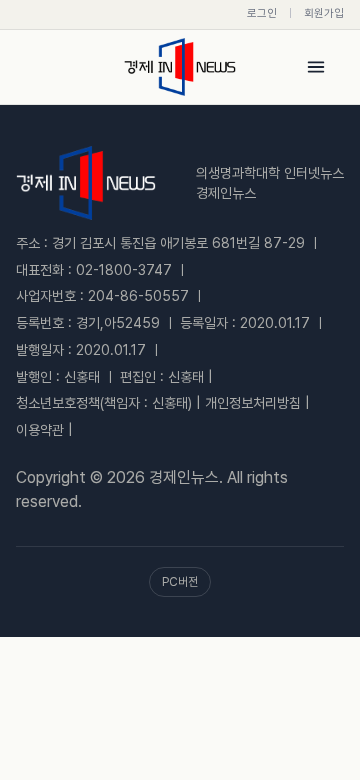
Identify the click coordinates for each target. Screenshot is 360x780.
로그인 (262, 13)
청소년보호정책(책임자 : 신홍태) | (108, 403)
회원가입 (324, 13)
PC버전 (180, 582)
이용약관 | (44, 430)
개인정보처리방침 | (257, 403)
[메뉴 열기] (316, 67)
